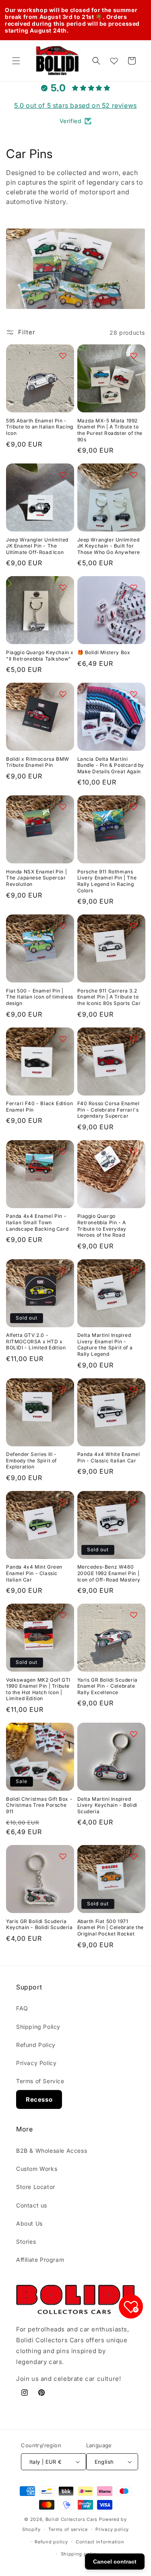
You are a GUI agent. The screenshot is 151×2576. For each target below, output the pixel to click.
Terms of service (68, 2529)
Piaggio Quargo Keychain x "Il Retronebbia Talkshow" (40, 656)
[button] (16, 61)
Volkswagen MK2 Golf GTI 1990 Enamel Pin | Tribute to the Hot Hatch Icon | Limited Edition (38, 1689)
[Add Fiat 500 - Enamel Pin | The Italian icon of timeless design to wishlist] (63, 926)
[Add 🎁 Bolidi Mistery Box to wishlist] (134, 587)
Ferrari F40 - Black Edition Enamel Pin (39, 1107)
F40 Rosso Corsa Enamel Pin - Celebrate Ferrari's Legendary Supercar (109, 1110)
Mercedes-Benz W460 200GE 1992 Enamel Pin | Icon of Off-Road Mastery (109, 1573)
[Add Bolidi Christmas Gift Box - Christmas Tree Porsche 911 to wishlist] (63, 1734)
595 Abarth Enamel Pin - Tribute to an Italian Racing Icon (40, 427)
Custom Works (37, 2169)
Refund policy (51, 2542)
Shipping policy (80, 2554)
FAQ (22, 2008)
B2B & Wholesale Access (52, 2151)
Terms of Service (40, 2081)
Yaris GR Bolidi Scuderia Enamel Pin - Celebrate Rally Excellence (108, 1686)
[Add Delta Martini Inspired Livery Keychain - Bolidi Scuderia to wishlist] (134, 1734)
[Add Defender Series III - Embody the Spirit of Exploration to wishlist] (63, 1390)
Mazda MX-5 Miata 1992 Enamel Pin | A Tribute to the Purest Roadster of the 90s (110, 430)
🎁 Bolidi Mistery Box (104, 652)
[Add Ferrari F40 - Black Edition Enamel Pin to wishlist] (63, 1039)
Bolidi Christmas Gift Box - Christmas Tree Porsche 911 (39, 1805)
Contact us (32, 2205)
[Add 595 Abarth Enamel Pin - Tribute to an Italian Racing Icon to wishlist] (63, 356)
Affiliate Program (40, 2260)
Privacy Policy (36, 2063)
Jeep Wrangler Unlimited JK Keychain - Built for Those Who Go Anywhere (109, 546)
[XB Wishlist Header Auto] (114, 61)
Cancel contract (115, 2562)
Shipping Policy (38, 2027)
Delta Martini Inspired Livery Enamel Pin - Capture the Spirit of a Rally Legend (105, 1345)
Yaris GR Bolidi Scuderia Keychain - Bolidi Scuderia (39, 1924)
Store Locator (36, 2187)
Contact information (100, 2542)
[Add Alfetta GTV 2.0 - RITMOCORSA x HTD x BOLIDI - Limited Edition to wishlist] (63, 1270)
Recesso (39, 2099)
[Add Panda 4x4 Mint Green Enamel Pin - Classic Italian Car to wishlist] (63, 1502)
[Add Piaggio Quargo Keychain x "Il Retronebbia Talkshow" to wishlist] (63, 587)
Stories (26, 2241)
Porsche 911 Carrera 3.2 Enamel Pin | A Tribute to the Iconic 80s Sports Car (109, 997)
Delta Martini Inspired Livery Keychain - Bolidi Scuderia (107, 1805)
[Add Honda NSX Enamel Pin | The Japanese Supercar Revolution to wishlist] (63, 807)
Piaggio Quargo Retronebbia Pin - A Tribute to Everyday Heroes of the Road (102, 1225)
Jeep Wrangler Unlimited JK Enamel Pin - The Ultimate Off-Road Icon (37, 546)
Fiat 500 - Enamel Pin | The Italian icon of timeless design (40, 997)
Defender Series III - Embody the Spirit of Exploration (31, 1460)
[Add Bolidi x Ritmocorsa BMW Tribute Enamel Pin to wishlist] (63, 694)
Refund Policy (36, 2045)
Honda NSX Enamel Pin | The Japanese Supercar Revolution (36, 878)
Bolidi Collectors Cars (71, 2519)
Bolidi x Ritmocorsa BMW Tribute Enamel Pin (38, 762)
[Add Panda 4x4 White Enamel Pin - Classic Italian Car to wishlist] (134, 1390)
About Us (29, 2223)
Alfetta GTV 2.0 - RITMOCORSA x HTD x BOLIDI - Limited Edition (36, 1341)
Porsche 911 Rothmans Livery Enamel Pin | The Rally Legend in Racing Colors (107, 881)
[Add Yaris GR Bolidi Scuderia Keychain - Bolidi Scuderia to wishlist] (63, 1856)
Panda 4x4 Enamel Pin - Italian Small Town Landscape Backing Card (37, 1222)
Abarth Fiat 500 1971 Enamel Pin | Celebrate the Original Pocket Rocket (111, 1927)
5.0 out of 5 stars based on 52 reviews (75, 105)
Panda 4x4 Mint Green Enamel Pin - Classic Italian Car (34, 1573)
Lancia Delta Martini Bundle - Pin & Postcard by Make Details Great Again (111, 765)
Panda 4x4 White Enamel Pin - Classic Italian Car (109, 1457)
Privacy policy (112, 2529)
